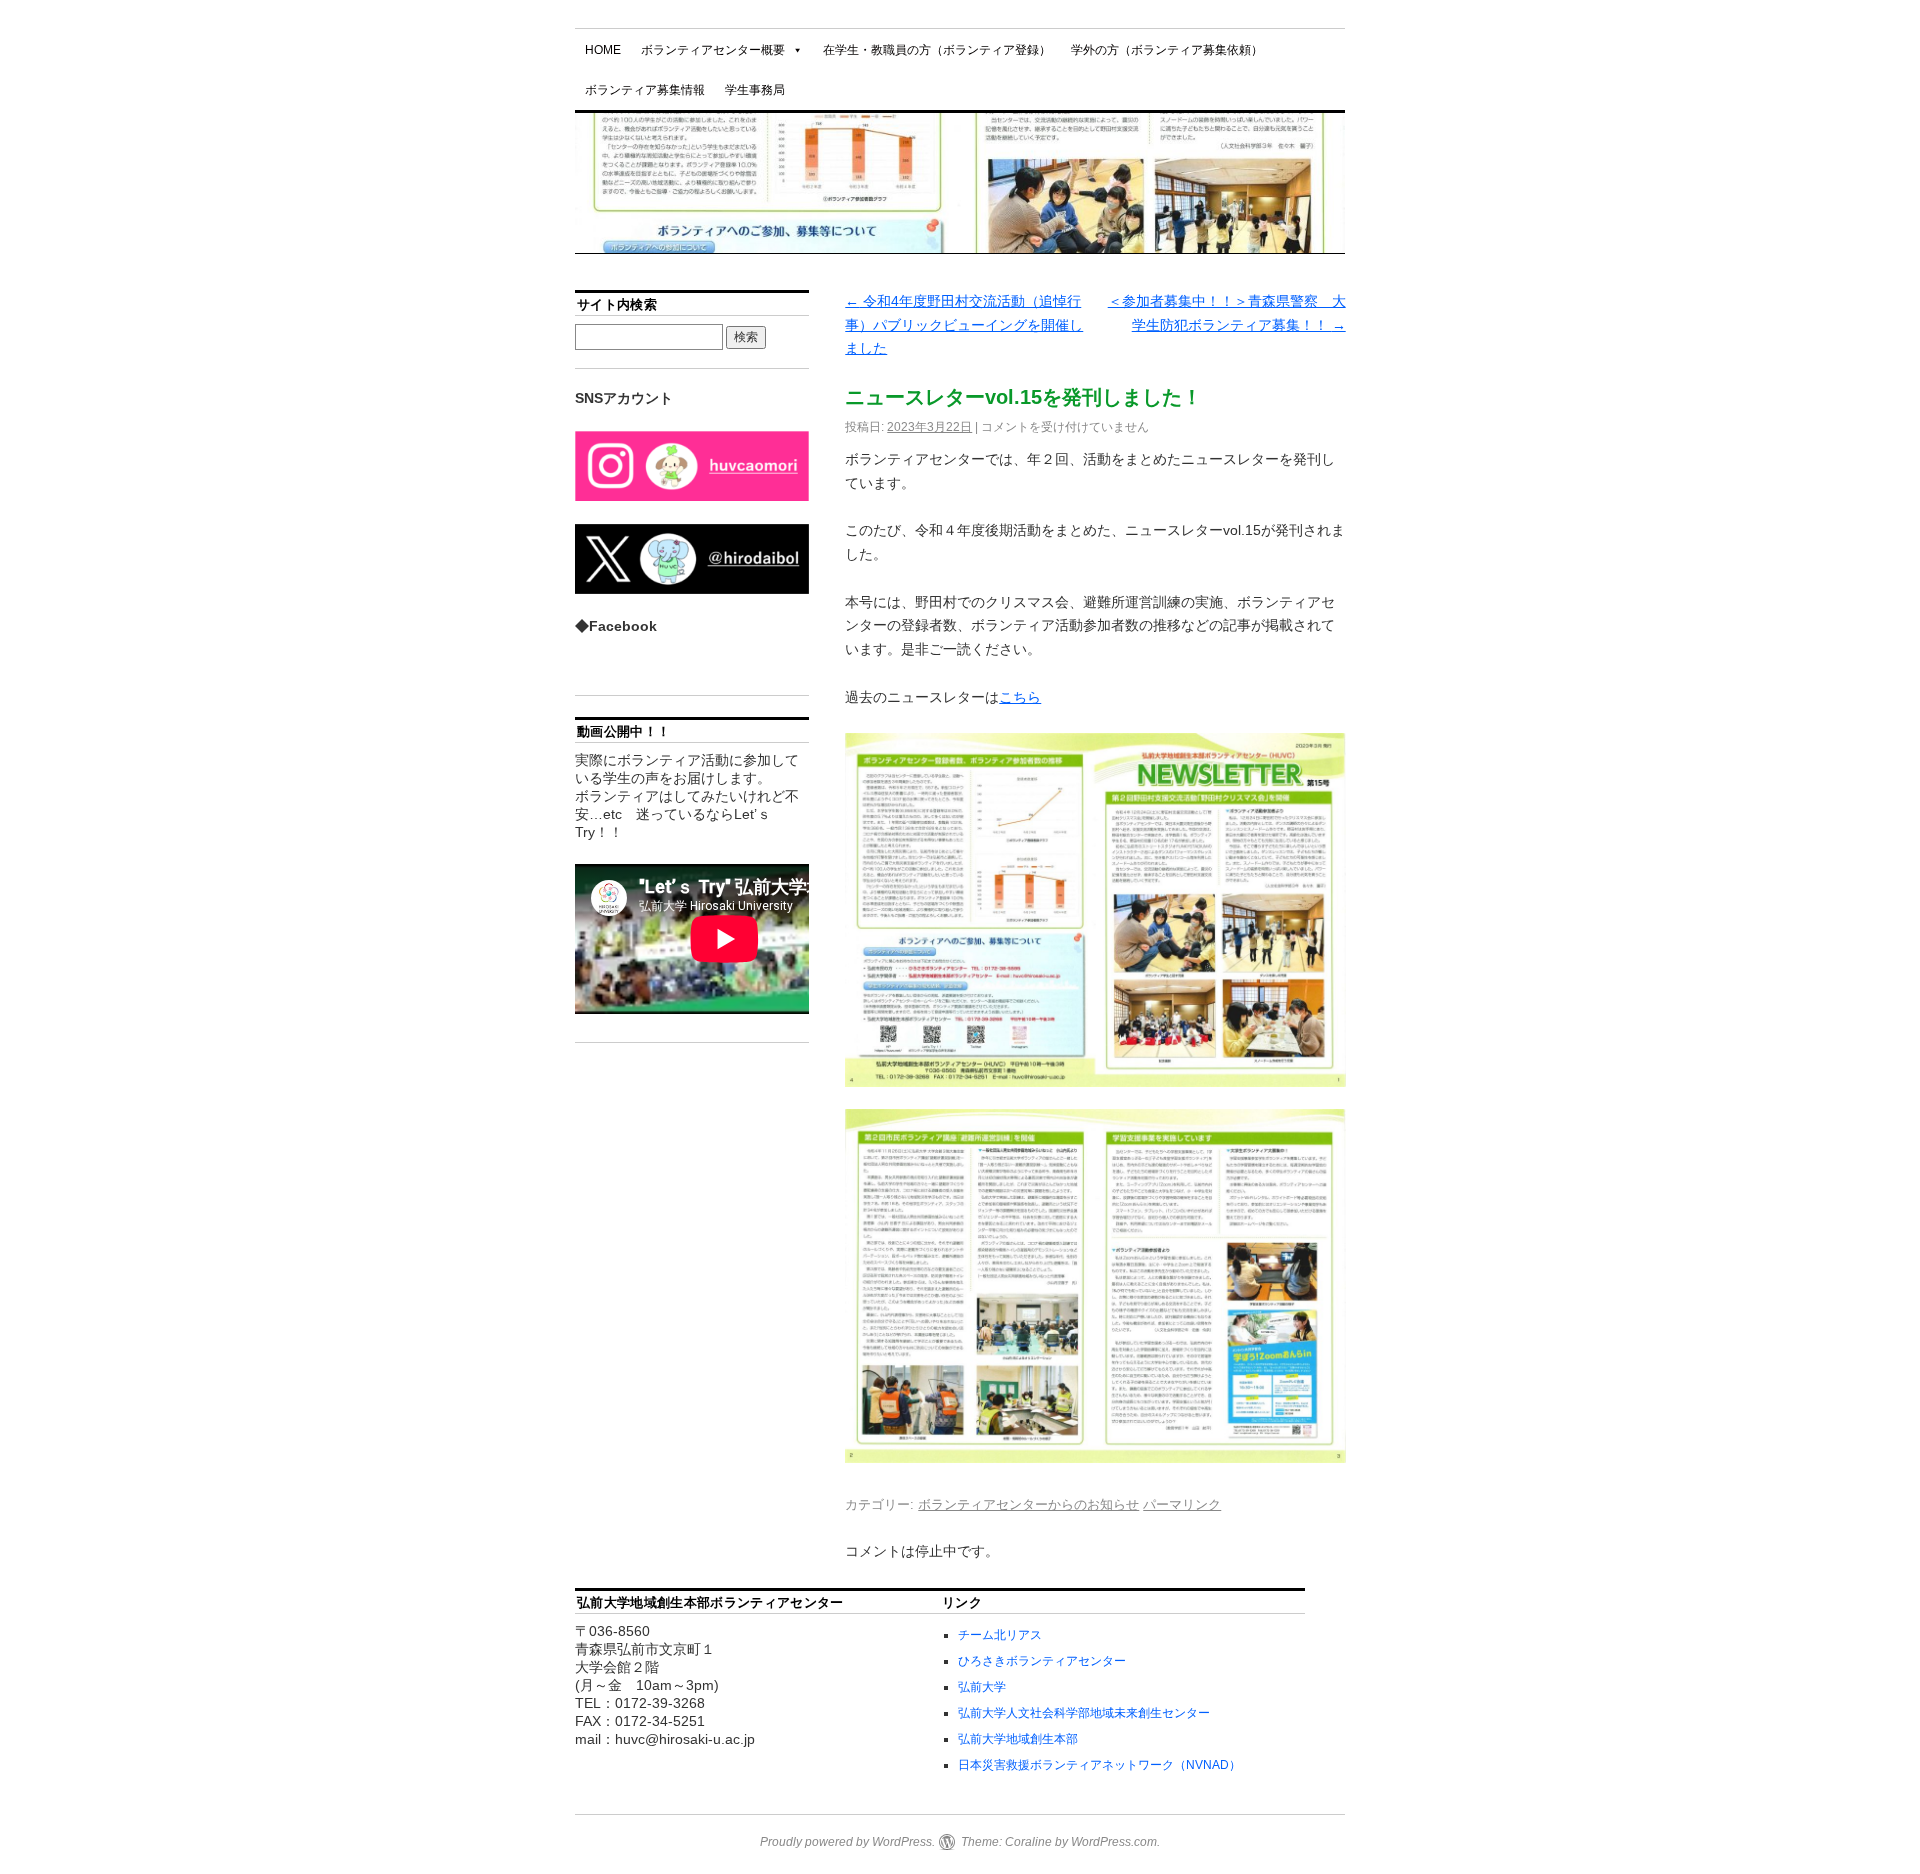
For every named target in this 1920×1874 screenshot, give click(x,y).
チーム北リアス (1000, 1635)
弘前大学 (982, 1687)
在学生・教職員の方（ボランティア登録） (937, 50)
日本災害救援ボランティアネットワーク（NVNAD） (1099, 1765)
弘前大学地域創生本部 (1018, 1739)
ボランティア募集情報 (645, 90)
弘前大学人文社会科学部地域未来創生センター (1084, 1713)
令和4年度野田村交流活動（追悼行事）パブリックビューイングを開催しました (964, 325)
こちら (1020, 697)
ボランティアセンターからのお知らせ (1028, 1504)
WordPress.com (1114, 1842)
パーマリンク (1182, 1504)
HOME (603, 50)
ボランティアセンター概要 (713, 50)
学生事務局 (755, 90)
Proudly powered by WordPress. (847, 1842)
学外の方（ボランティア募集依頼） (1167, 50)
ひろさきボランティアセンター (1042, 1661)
